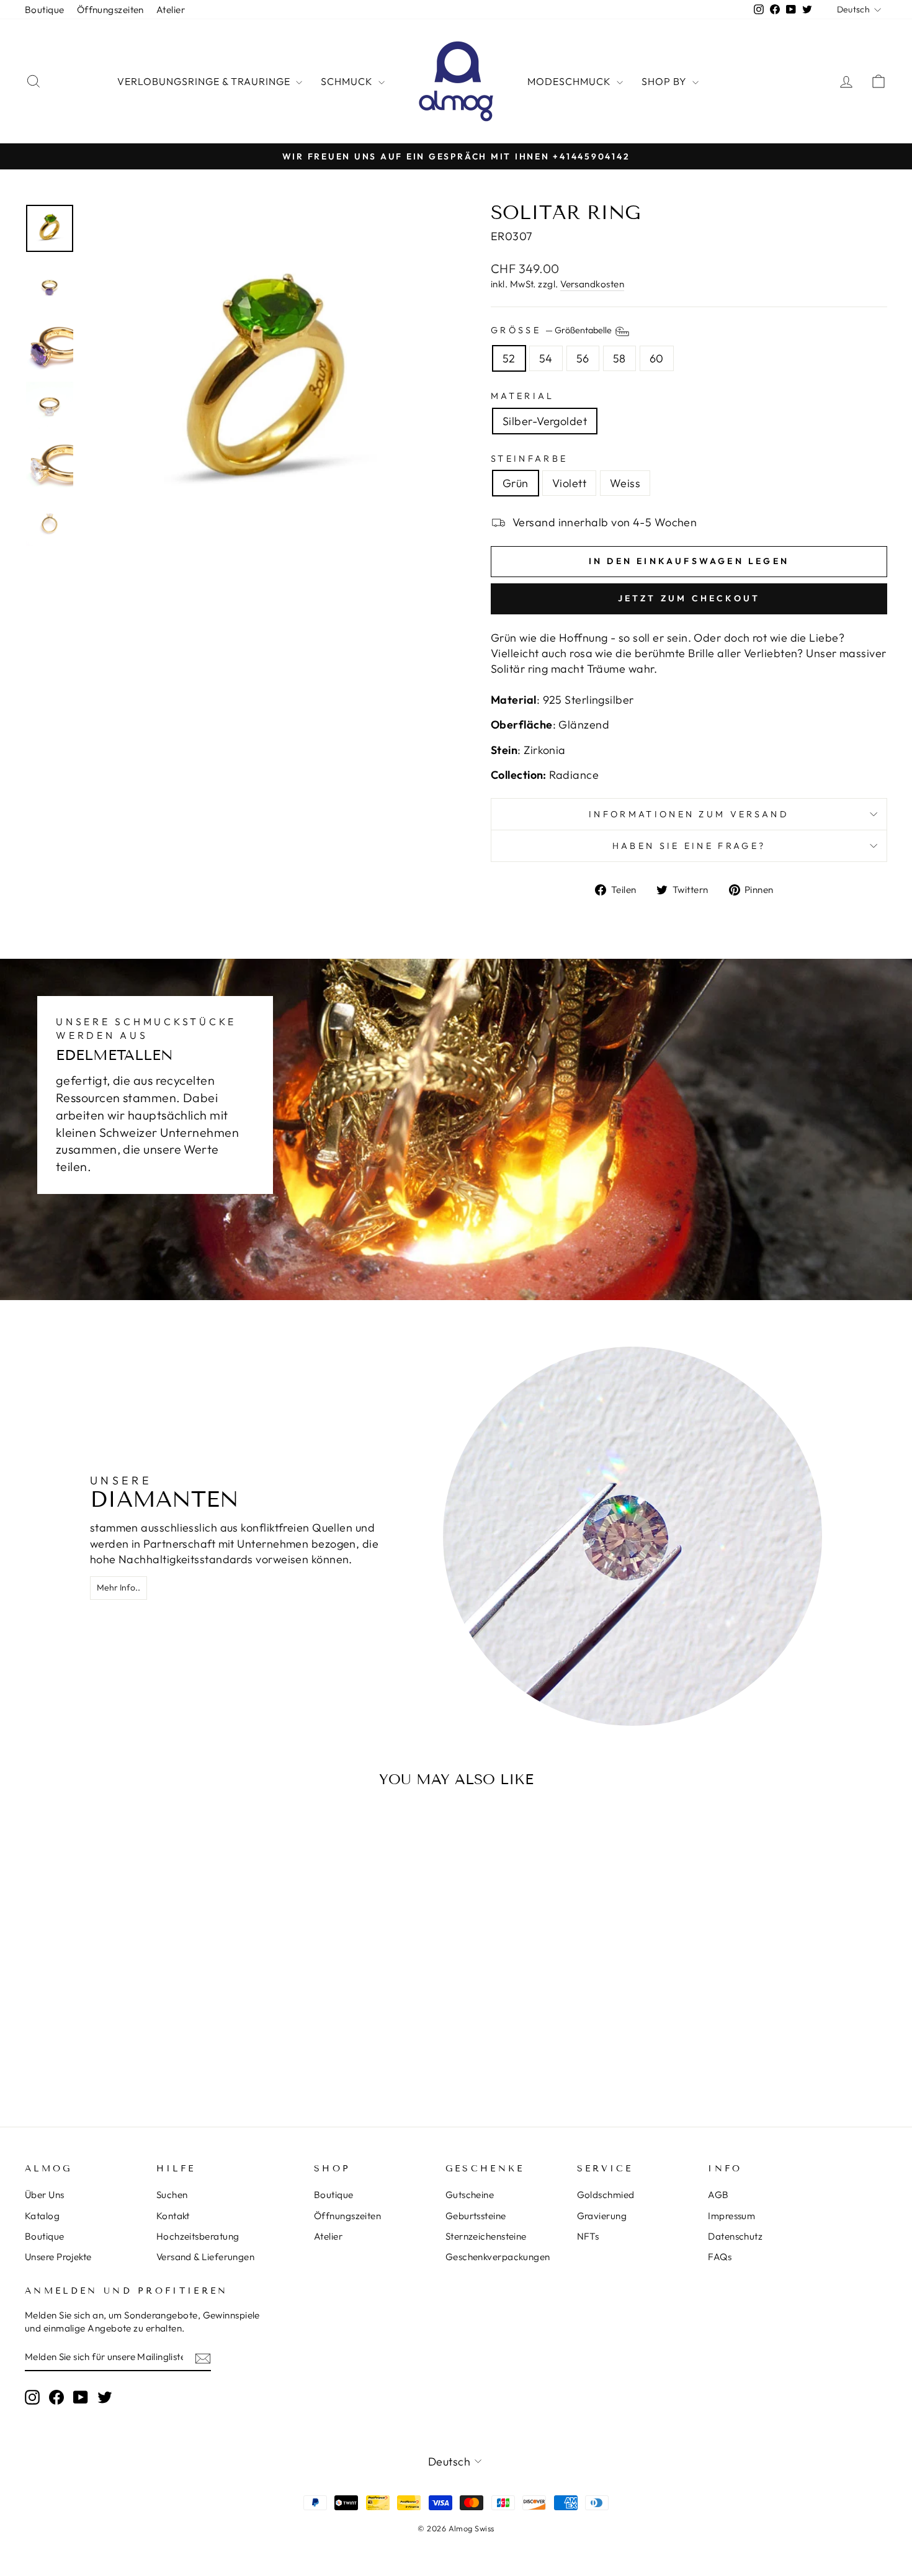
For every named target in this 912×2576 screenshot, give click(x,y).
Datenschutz (735, 2236)
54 (546, 358)
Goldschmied (606, 2195)
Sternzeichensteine (486, 2236)
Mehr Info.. (118, 1587)
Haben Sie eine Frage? (689, 846)
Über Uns (45, 2195)
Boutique (45, 10)
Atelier (171, 10)
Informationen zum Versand (689, 814)
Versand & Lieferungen (205, 2257)
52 (509, 358)
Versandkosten (592, 284)
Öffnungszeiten (110, 10)
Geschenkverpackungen (498, 2257)
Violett (569, 483)
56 (583, 358)
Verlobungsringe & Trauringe (205, 81)
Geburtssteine (476, 2216)
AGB (718, 2195)
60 (657, 358)
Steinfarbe (529, 459)
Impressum (731, 2216)
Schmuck (348, 81)
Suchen (172, 2195)
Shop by (665, 81)
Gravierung (602, 2216)
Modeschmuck (570, 81)
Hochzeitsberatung (198, 2236)
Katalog (42, 2216)
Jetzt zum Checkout (689, 598)
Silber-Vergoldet (545, 421)
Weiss (625, 483)
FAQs (720, 2257)
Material (523, 396)
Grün (516, 483)
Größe (552, 330)
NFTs (588, 2236)
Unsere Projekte (58, 2257)
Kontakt (173, 2216)
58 (619, 358)
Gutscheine (470, 2195)
